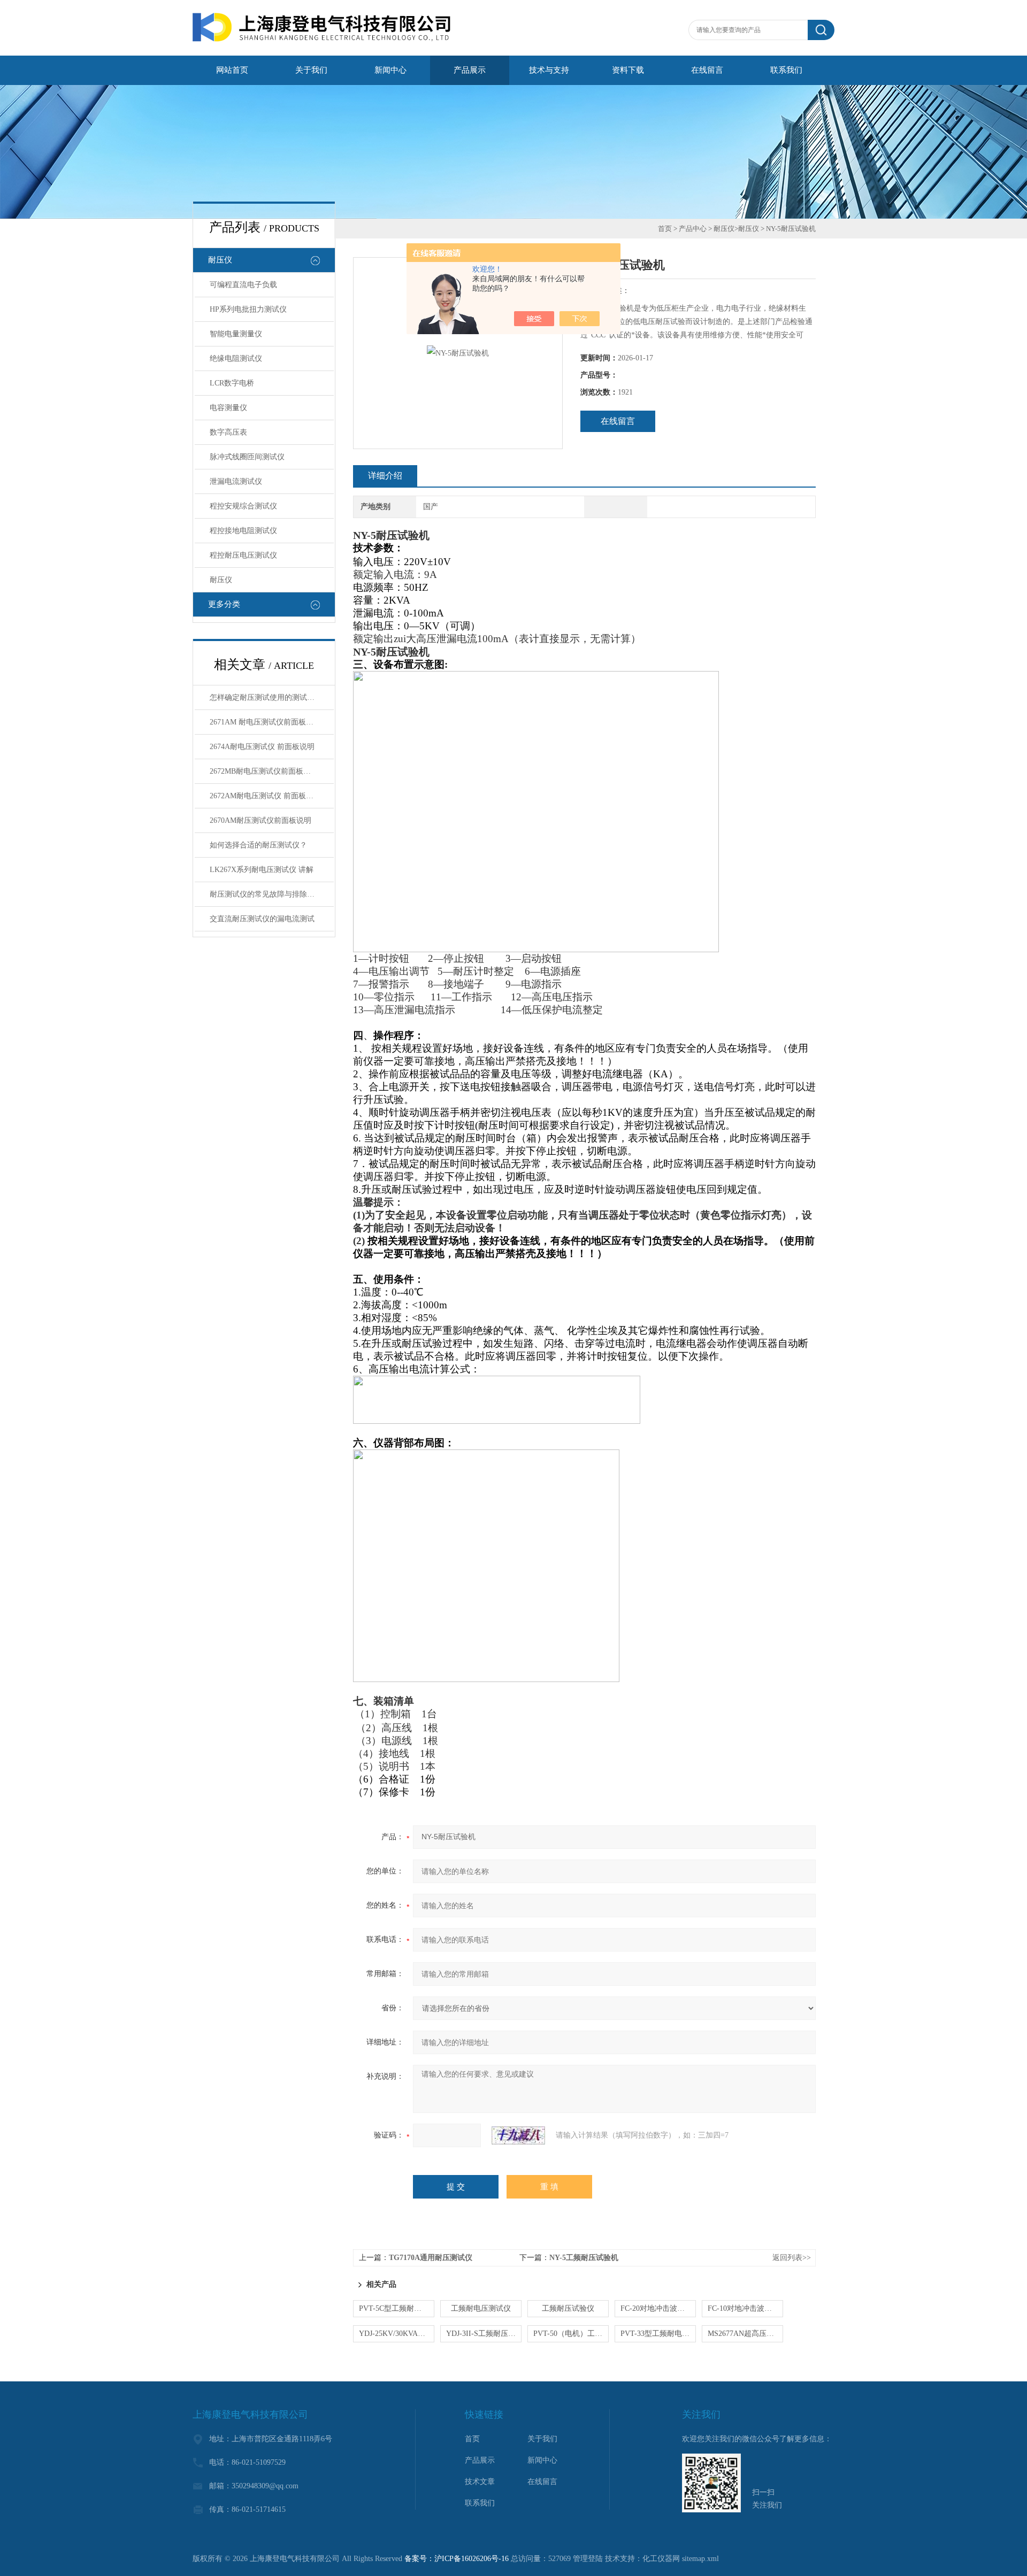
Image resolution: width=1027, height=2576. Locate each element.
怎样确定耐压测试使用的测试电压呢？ (272, 697)
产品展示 (470, 70)
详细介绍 (385, 476)
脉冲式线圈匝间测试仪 (247, 457)
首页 (665, 229)
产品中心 (693, 229)
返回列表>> (792, 2258)
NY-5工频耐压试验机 (584, 2258)
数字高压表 (228, 432)
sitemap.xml (700, 2559)
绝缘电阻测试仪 (236, 358)
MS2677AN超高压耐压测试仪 (745, 2334)
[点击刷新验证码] (518, 2135)
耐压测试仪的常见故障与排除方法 (266, 894)
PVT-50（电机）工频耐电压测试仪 (571, 2334)
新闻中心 (390, 70)
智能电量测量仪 (236, 334)
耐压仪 (220, 260)
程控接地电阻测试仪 (243, 531)
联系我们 (786, 70)
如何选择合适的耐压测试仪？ (258, 845)
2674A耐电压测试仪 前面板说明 (262, 747)
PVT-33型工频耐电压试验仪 (658, 2334)
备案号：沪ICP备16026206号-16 (457, 2559)
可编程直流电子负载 (243, 285)
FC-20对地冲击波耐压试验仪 (658, 2308)
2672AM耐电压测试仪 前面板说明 (265, 796)
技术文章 (480, 2482)
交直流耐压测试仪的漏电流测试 (262, 919)
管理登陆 (588, 2559)
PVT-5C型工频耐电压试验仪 (397, 2308)
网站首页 (232, 70)
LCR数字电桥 (232, 383)
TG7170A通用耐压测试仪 (431, 2258)
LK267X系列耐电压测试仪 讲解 (262, 870)
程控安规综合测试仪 (243, 506)
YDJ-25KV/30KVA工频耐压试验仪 (397, 2334)
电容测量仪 (228, 408)
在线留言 (707, 70)
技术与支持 (549, 70)
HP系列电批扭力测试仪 (248, 309)
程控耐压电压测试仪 (243, 555)
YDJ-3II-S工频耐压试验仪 (484, 2334)
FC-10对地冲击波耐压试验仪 (745, 2308)
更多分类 (224, 604)
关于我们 (311, 70)
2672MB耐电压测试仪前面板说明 (264, 771)
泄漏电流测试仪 (236, 481)
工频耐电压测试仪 (481, 2308)
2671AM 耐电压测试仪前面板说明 (265, 722)
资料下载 (628, 70)
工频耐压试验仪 (568, 2308)
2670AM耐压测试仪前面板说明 (260, 820)
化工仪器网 (661, 2559)
